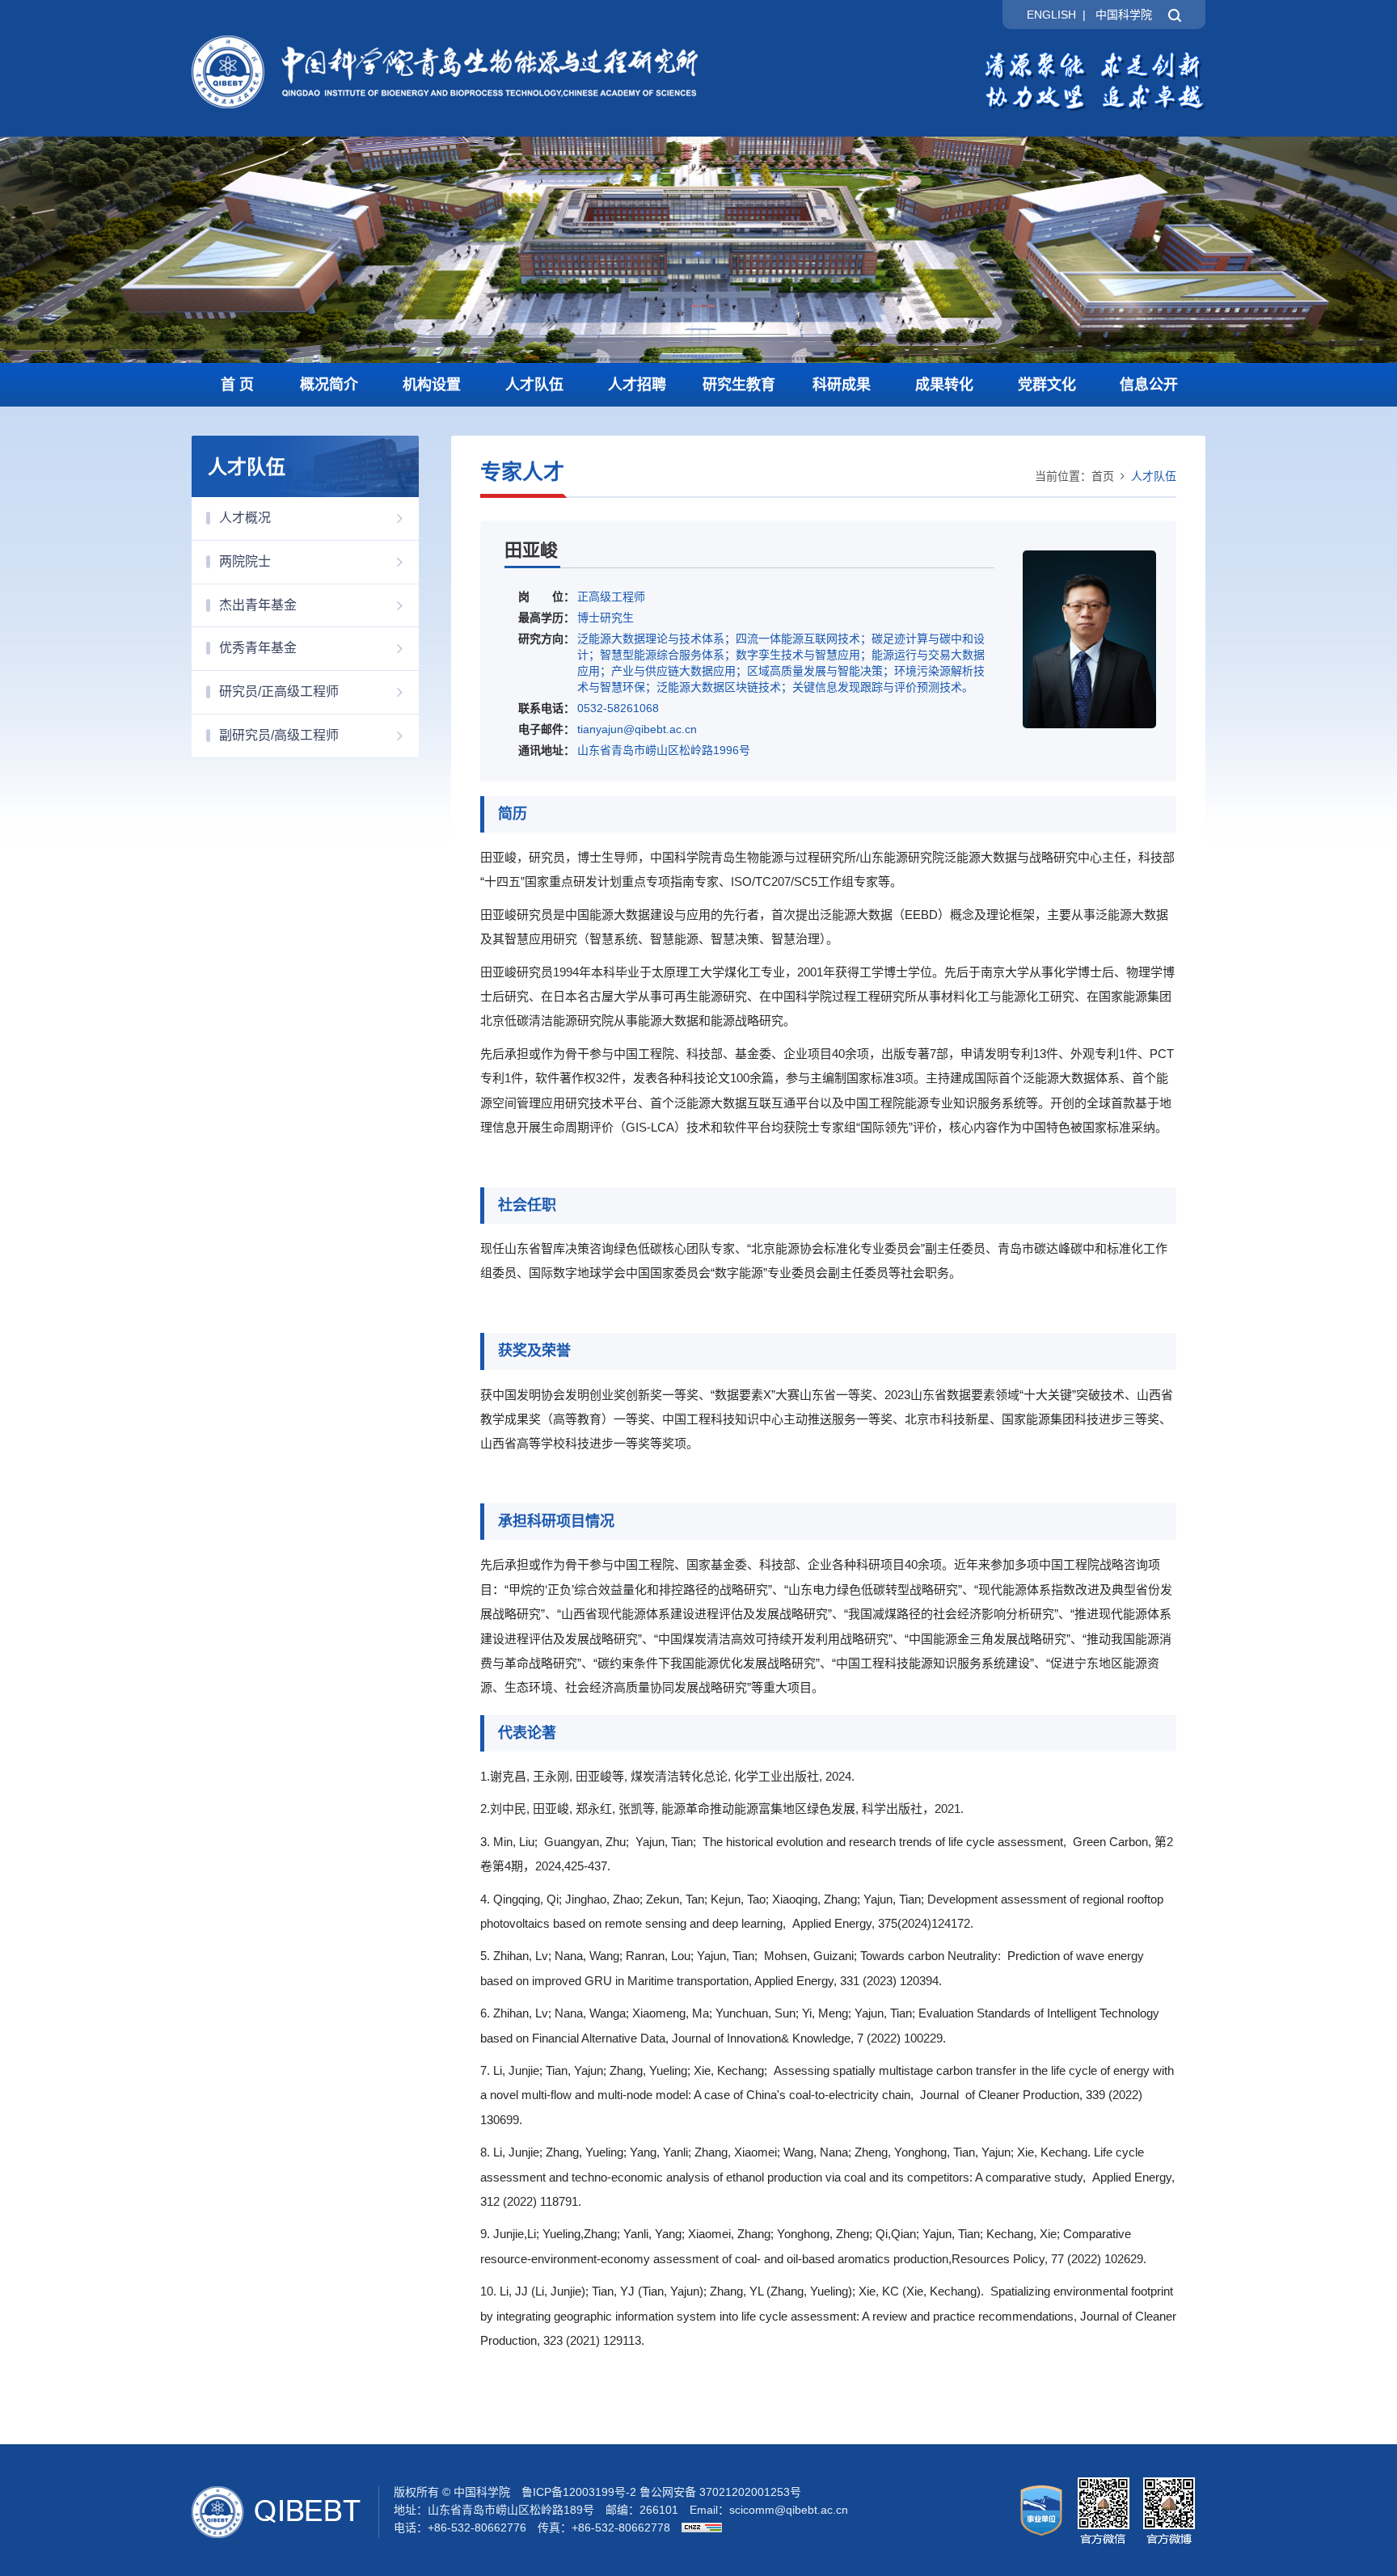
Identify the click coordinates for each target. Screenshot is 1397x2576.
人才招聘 (637, 385)
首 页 (237, 385)
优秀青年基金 (258, 648)
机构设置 (432, 385)
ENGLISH (1051, 15)
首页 (1103, 476)
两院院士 (245, 561)
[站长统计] (698, 2528)
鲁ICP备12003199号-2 (579, 2492)
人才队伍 (534, 385)
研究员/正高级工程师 (279, 691)
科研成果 (842, 385)
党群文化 (1047, 385)
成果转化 (944, 385)
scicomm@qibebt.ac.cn (789, 2510)
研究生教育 (739, 385)
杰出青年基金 (258, 605)
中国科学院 (1124, 15)
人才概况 (245, 518)
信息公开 (1149, 385)
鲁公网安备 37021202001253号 (720, 2492)
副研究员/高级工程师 (279, 735)
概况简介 (329, 385)
